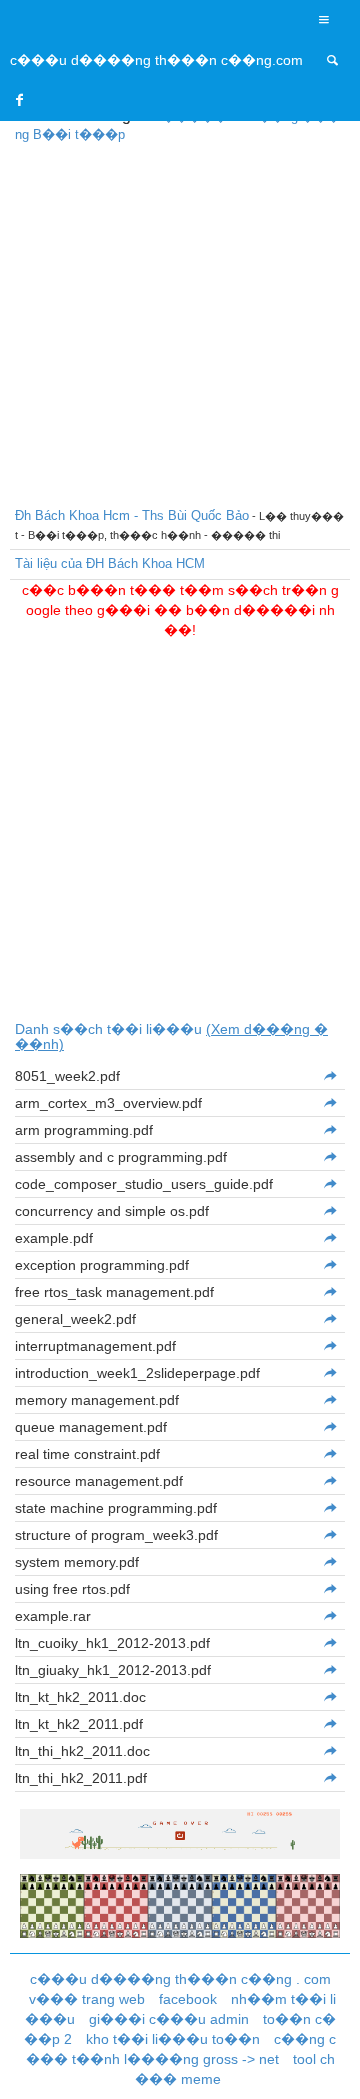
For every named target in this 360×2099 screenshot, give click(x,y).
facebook (188, 1999)
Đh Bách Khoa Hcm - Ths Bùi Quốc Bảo (132, 515)
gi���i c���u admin (169, 2019)
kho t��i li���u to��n (173, 2039)
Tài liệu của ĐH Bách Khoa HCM (110, 563)
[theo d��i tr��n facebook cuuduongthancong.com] (20, 100)
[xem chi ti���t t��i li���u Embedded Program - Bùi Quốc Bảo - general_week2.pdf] (329, 1319)
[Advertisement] (180, 322)
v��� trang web (87, 1999)
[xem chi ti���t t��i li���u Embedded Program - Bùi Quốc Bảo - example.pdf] (329, 1238)
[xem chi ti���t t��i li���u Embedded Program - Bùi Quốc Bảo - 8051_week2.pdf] (329, 1076)
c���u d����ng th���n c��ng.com (156, 60)
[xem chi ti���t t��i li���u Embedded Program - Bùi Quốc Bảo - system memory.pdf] (329, 1562)
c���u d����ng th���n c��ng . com (180, 1979)
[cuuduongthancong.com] (333, 60)
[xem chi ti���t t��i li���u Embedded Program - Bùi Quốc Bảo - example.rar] (329, 1616)
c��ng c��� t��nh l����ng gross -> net (181, 2049)
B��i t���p (79, 134)
